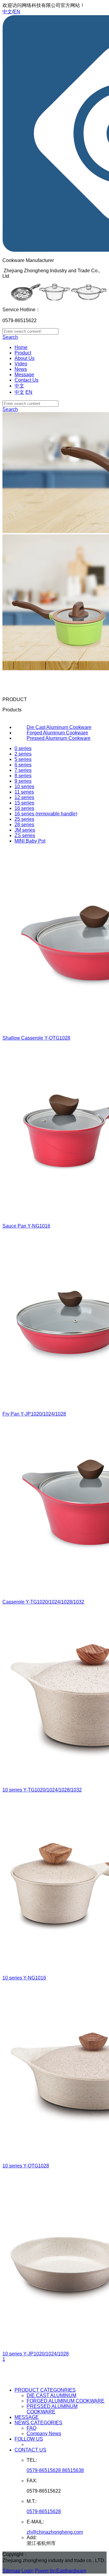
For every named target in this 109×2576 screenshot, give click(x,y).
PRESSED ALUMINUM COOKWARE (52, 2409)
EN (17, 12)
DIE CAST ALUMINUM (51, 2395)
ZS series (25, 835)
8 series (23, 776)
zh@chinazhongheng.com (55, 2532)
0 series (23, 748)
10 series (24, 786)
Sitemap (11, 2571)
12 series (24, 797)
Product (23, 353)
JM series (25, 830)
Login (28, 2571)
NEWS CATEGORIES (38, 2423)
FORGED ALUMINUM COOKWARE (66, 2401)
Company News (44, 2434)
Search (10, 337)
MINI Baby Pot (30, 841)
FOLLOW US (29, 2439)
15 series (24, 803)
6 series (23, 765)
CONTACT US (30, 2450)
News (21, 369)
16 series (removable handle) (46, 814)
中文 (7, 12)
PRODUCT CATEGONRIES (45, 2390)
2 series (23, 754)
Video (21, 364)
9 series (23, 781)
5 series (23, 759)
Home (21, 347)
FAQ (31, 2428)
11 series (24, 792)
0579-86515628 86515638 (55, 2470)
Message (24, 375)
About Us (25, 358)
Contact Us (26, 380)
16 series (24, 808)
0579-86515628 (44, 2511)
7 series (23, 770)
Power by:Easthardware (61, 2571)
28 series (24, 825)
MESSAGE (27, 2417)
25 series (24, 819)
